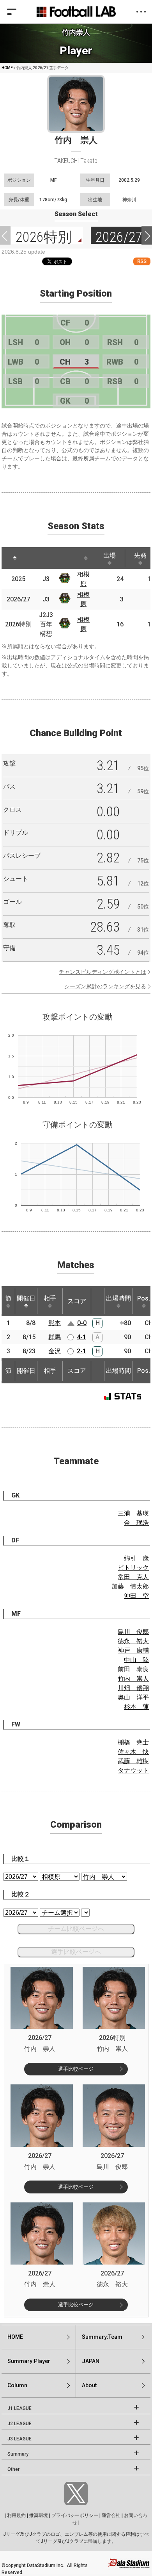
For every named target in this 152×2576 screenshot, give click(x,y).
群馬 (55, 1337)
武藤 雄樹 (133, 1761)
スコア (77, 1301)
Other (13, 2469)
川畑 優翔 (133, 1688)
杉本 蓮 (136, 1707)
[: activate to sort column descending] (15, 558)
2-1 (81, 1351)
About (89, 2385)
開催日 (26, 1298)
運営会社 (111, 2515)
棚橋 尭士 (133, 1742)
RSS (142, 261)
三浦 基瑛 (133, 1513)
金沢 (55, 1351)
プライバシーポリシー (75, 2515)
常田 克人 (133, 1577)
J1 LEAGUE (19, 2408)
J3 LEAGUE (19, 2439)
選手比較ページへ (76, 1952)
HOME (7, 68)
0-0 (82, 1323)
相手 (50, 1298)
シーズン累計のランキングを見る (105, 986)
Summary (18, 2454)
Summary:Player (29, 2361)
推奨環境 (39, 2515)
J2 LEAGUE (19, 2424)
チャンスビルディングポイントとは (103, 972)
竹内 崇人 (133, 1679)
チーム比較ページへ (76, 1929)
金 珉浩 (136, 1523)
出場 (110, 555)
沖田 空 (136, 1596)
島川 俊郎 (133, 1632)
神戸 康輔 (133, 1650)
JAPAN (91, 2361)
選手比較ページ (76, 2069)
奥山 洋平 (133, 1697)
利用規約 (16, 2515)
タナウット (133, 1770)
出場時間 (118, 1298)
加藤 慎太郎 (130, 1586)
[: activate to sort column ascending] (37, 558)
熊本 (55, 1323)
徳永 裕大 (133, 1641)
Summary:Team (102, 2337)
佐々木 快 (133, 1752)
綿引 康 (136, 1558)
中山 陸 (136, 1660)
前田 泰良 (133, 1669)
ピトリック (133, 1568)
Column (17, 2385)
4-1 (81, 1337)
